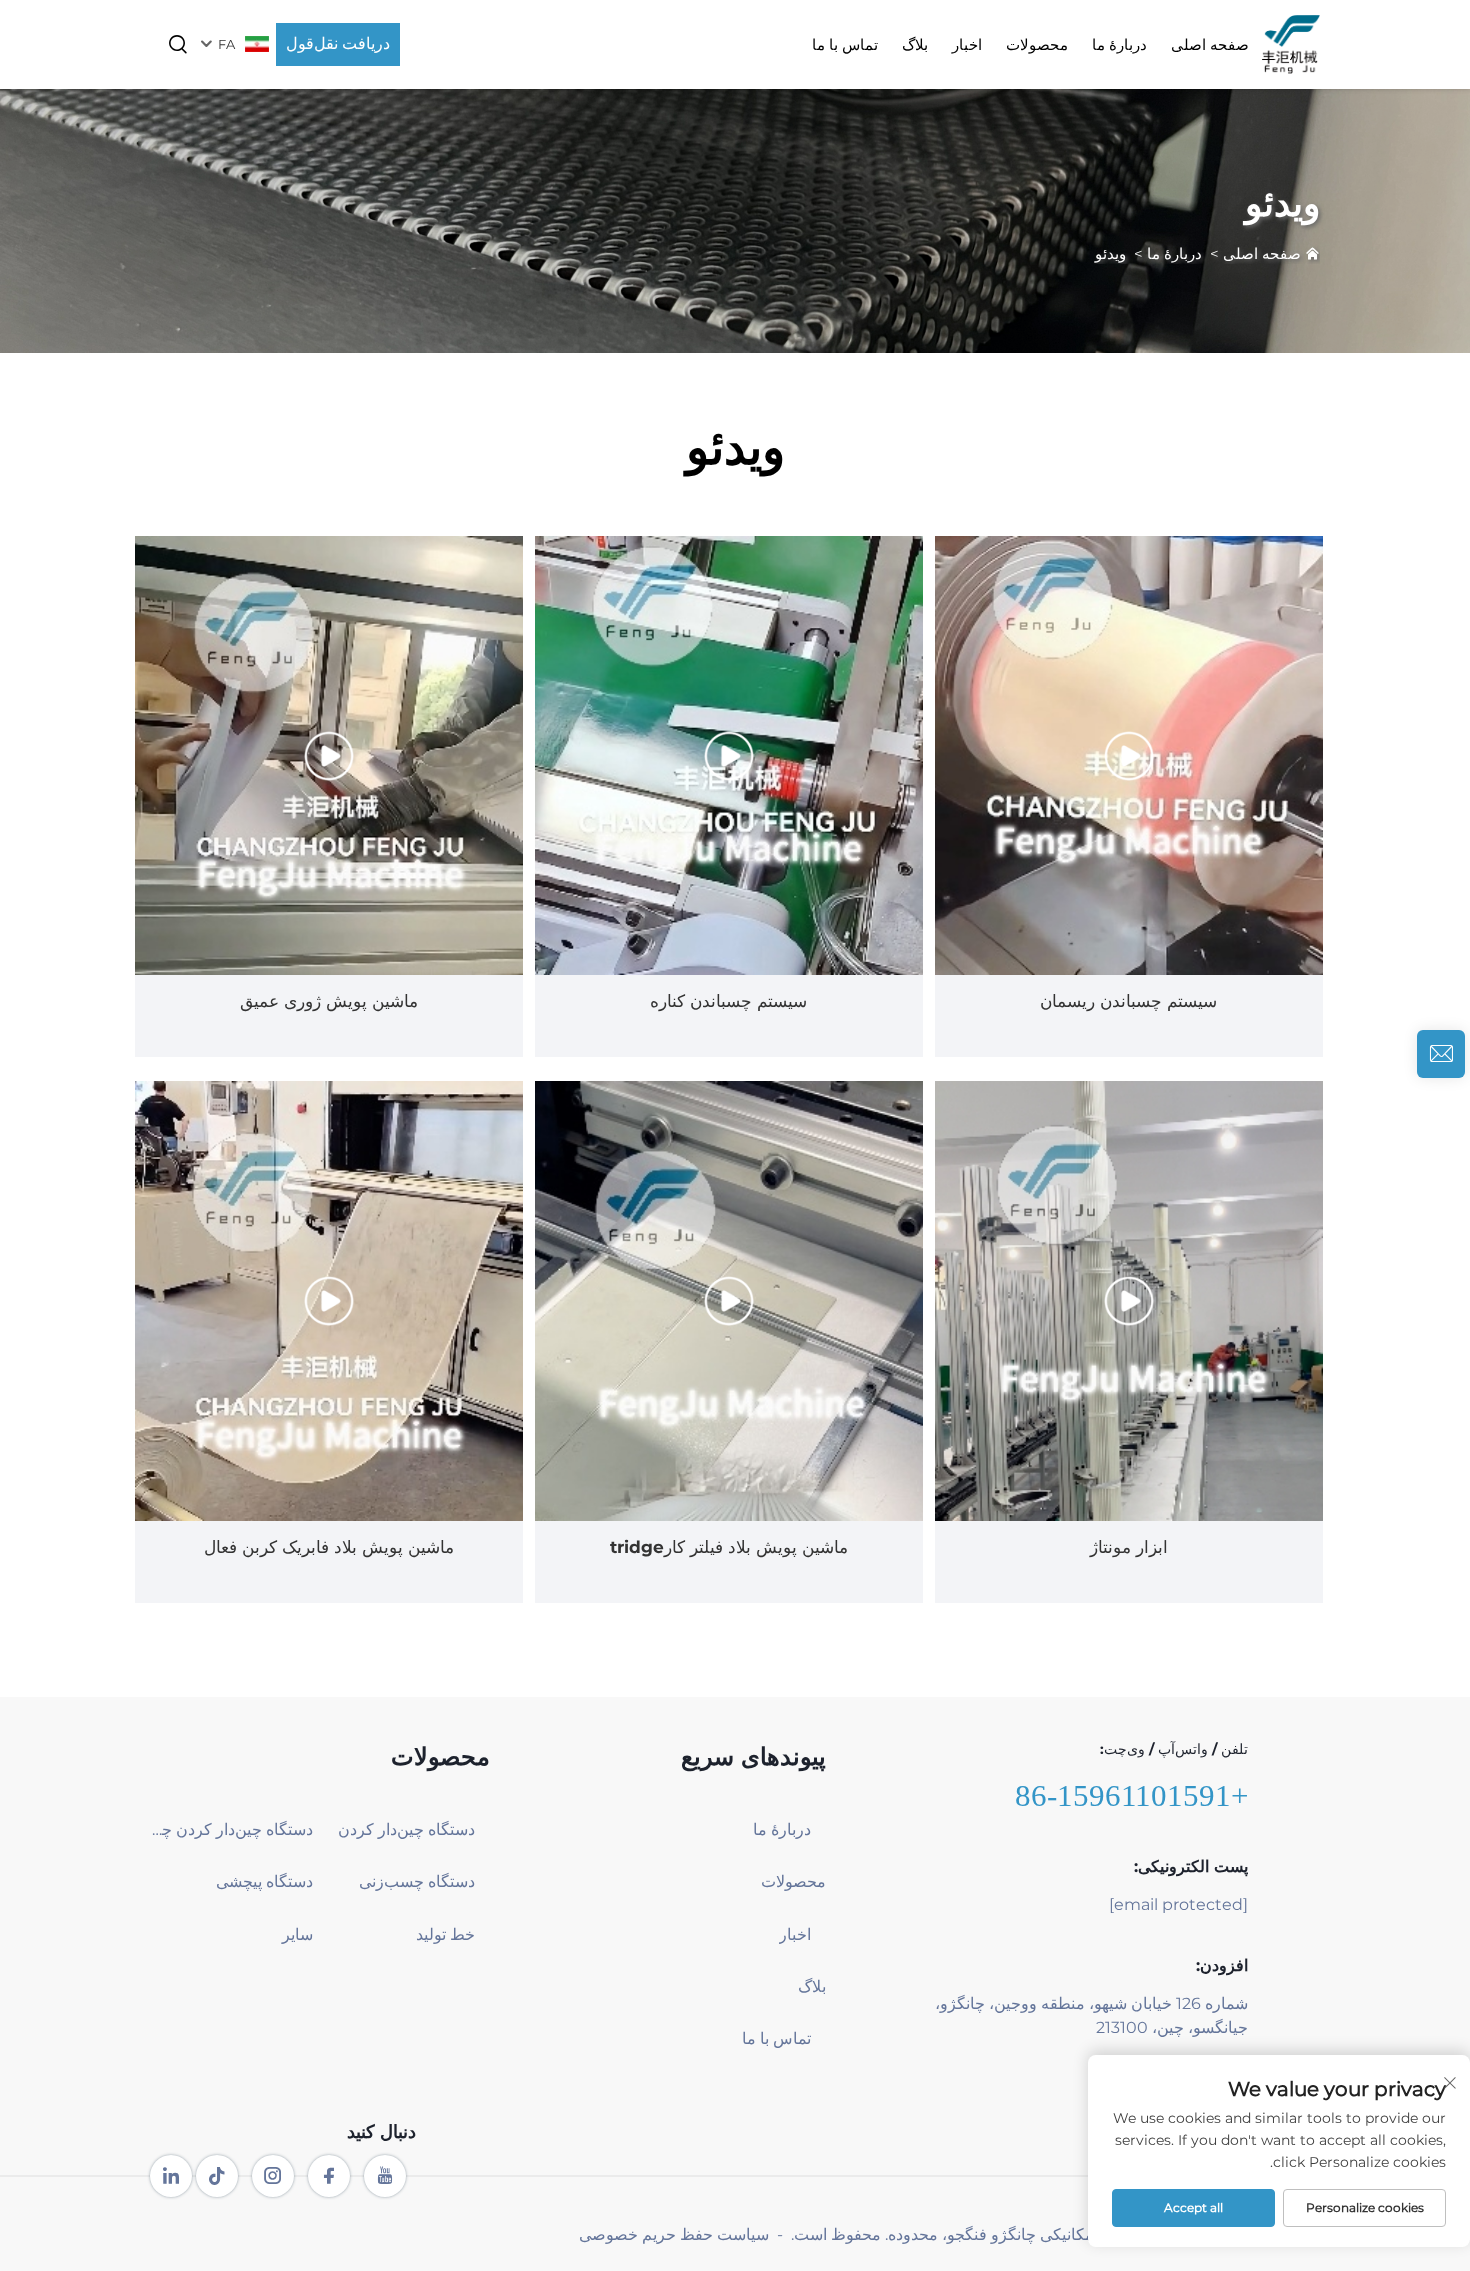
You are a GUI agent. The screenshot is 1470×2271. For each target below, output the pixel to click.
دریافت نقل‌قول (338, 43)
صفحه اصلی (1210, 44)
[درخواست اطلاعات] (1441, 1054)
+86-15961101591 (1131, 1795)
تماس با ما (845, 44)
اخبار (967, 44)
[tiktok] (217, 2176)
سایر (297, 1934)
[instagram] (273, 2176)
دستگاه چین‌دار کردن (406, 1829)
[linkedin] (171, 2176)
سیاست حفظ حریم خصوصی (674, 2234)
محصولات (1037, 44)
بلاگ (915, 44)
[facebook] (329, 2176)
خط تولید (445, 1934)
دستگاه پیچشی (264, 1881)
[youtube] (385, 2176)
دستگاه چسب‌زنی (417, 1881)
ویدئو (1110, 253)
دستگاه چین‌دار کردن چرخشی (231, 1829)
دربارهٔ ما (1119, 44)
